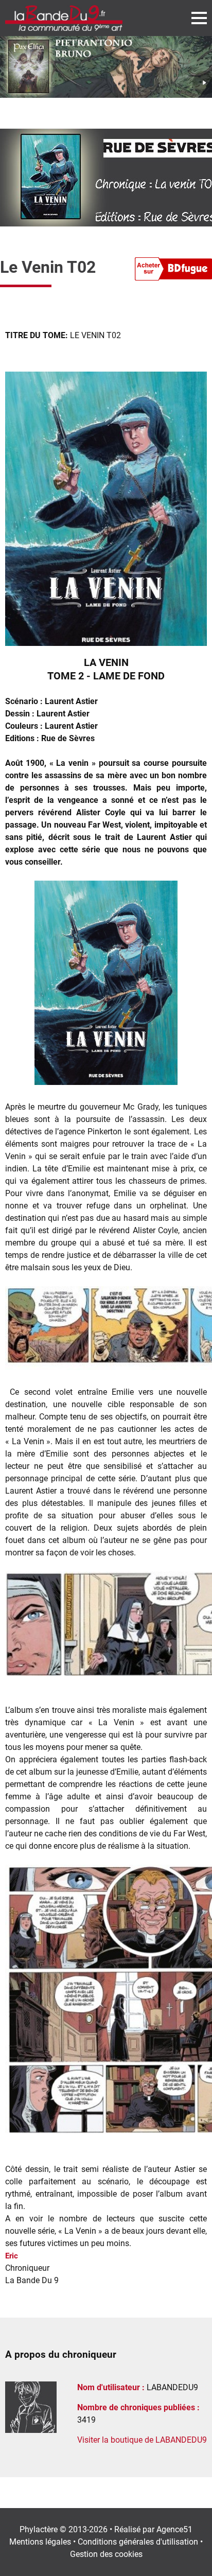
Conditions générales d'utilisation (138, 2542)
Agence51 (174, 2529)
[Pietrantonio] (106, 67)
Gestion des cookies (106, 2554)
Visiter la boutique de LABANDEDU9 (142, 2440)
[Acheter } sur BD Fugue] (173, 271)
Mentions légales (40, 2542)
